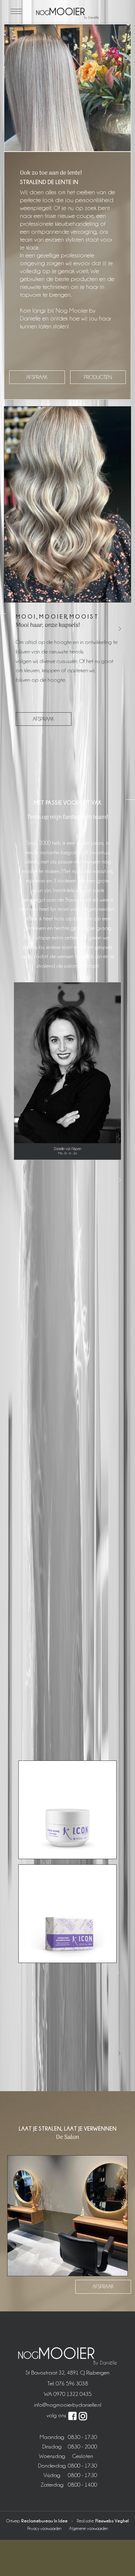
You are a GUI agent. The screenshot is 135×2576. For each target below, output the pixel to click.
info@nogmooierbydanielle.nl (68, 2405)
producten (98, 377)
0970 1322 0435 (72, 2394)
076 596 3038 (72, 2383)
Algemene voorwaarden (88, 2528)
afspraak (37, 377)
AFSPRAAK (44, 719)
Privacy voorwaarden (44, 2528)
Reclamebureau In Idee (44, 2521)
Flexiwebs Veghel (112, 2521)
